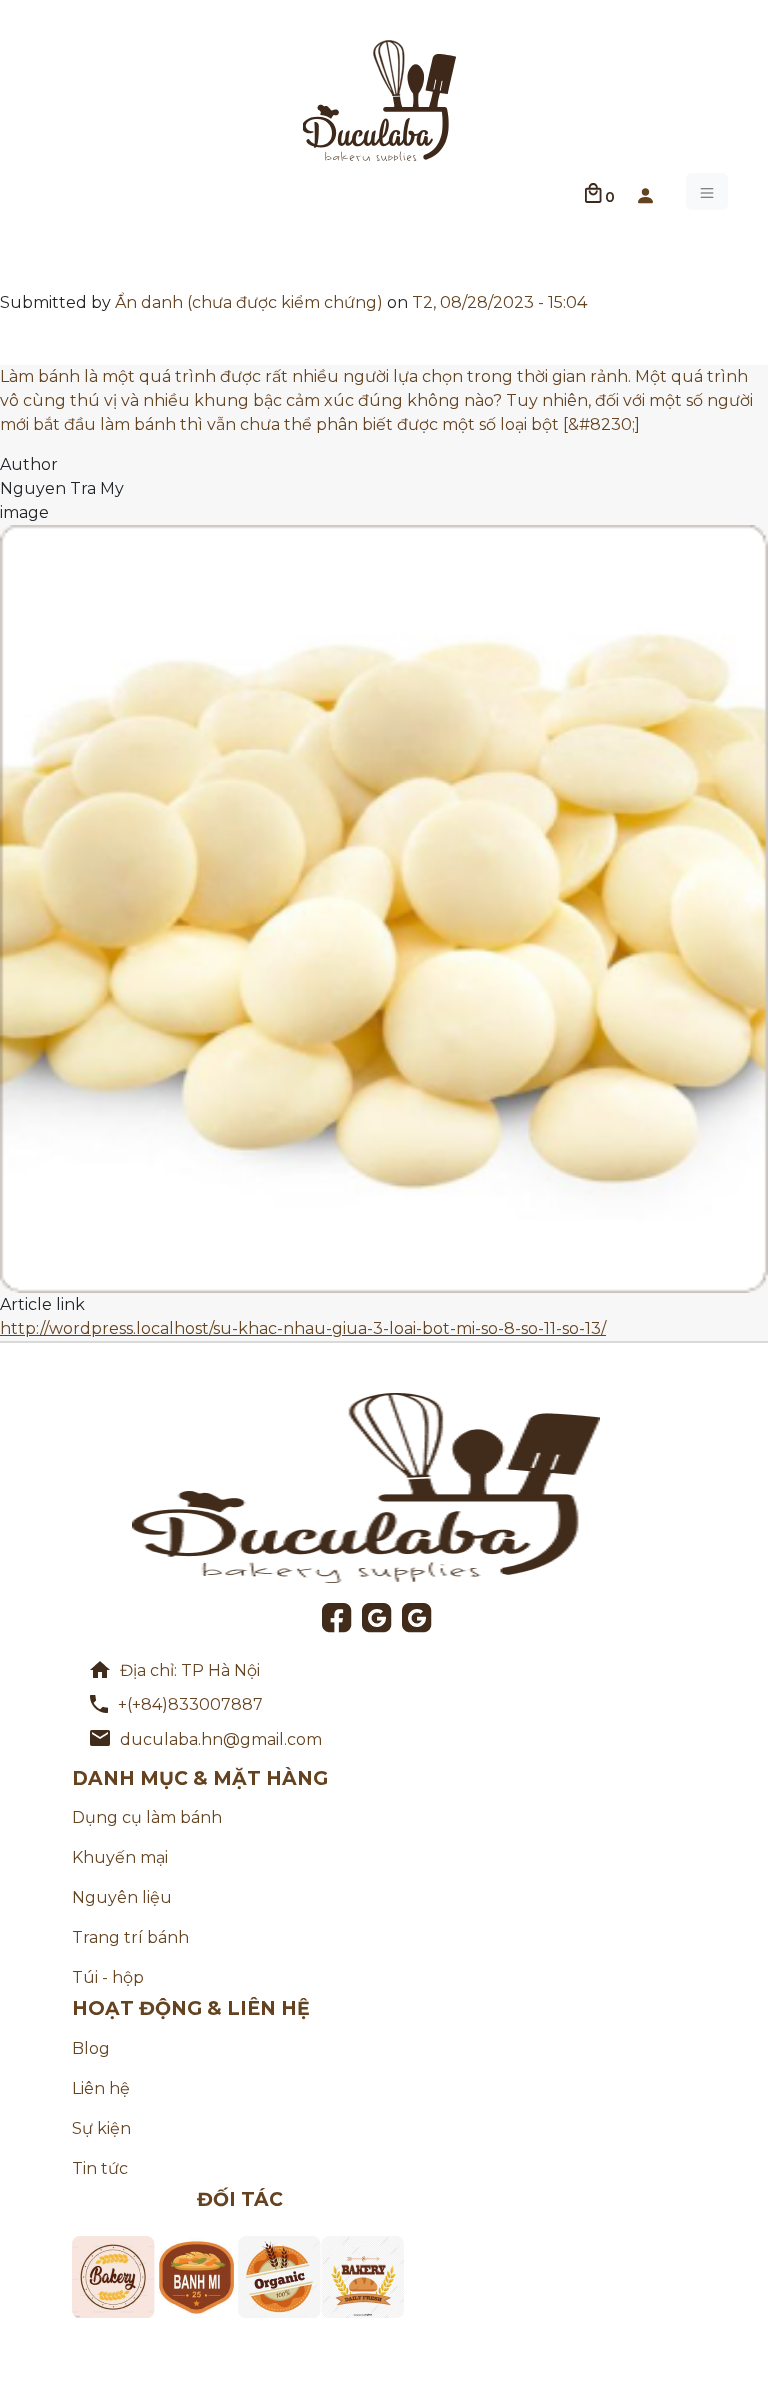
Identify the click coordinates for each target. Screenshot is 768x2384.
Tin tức (100, 2168)
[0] (593, 191)
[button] (645, 192)
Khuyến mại (120, 1857)
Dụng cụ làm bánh (147, 1817)
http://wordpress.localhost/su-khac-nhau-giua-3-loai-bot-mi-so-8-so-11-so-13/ (303, 1328)
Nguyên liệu (122, 1897)
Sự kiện (101, 2128)
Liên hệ (101, 2088)
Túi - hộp (108, 1977)
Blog (91, 2048)
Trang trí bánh (130, 1937)
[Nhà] (380, 98)
